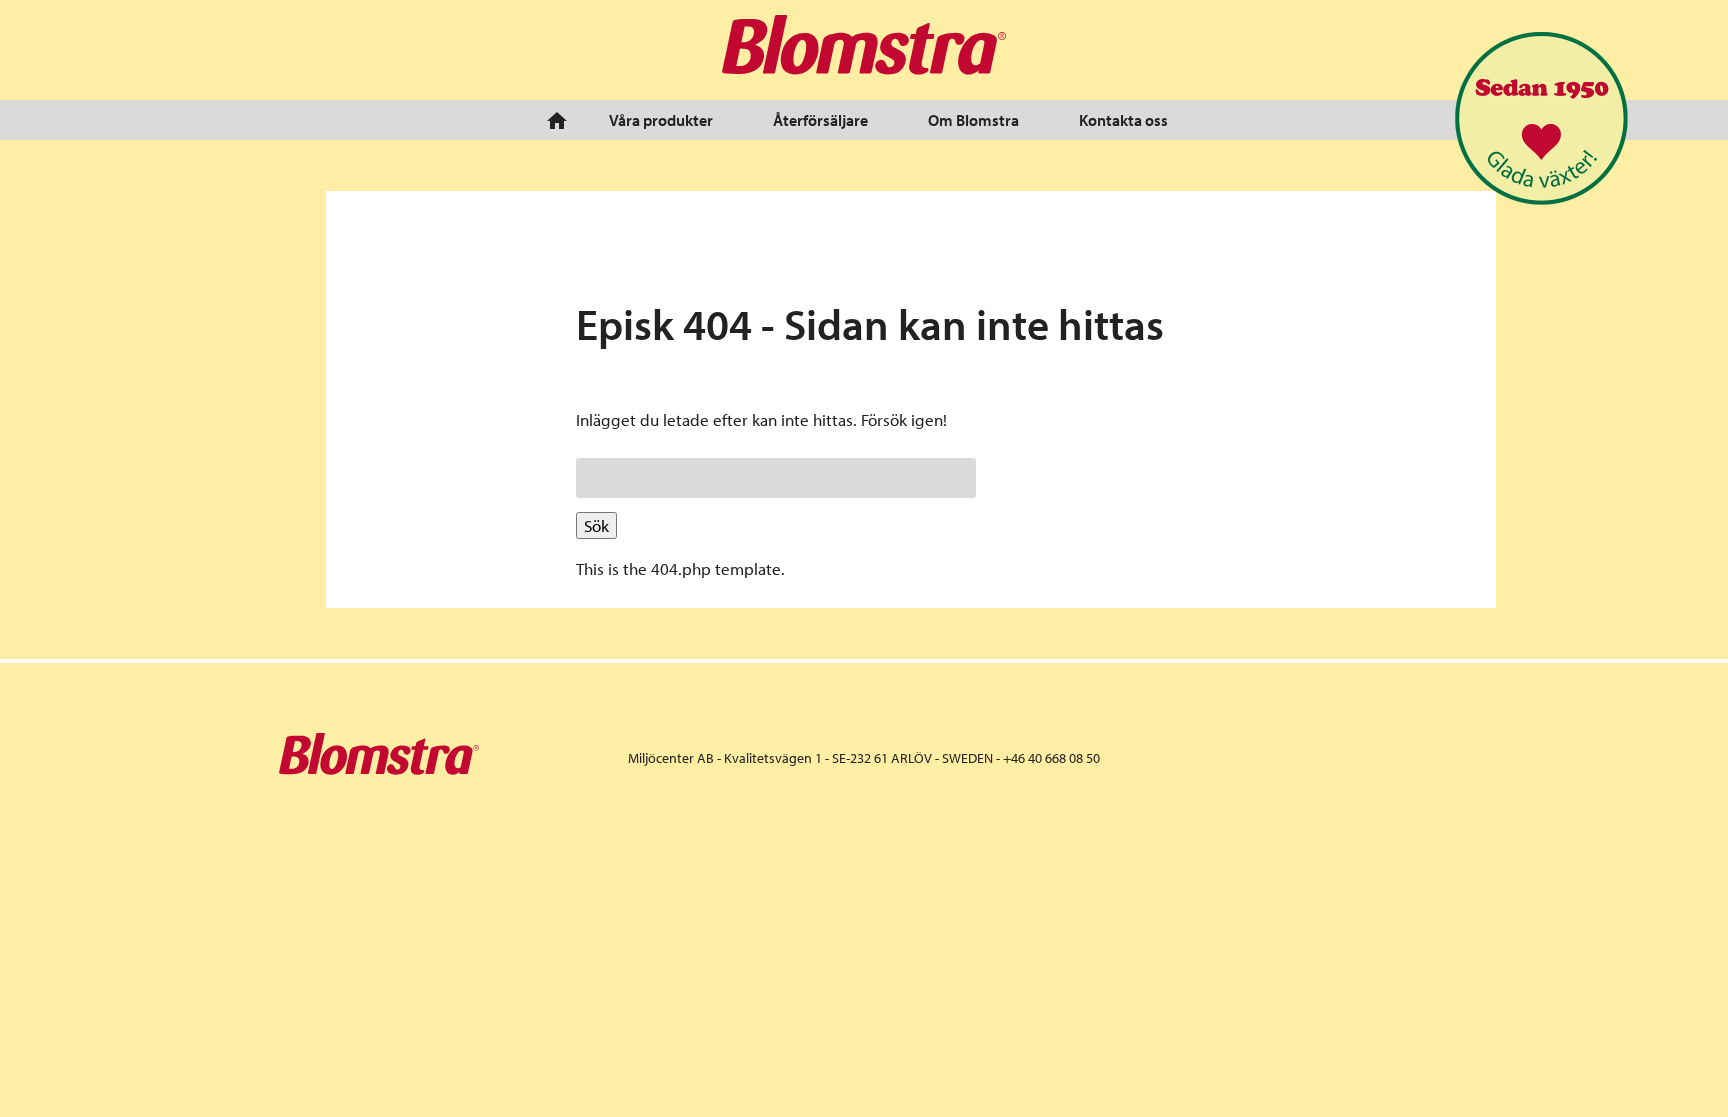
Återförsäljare (820, 120)
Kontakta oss (1123, 120)
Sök (596, 525)
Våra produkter (661, 120)
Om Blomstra (973, 120)
